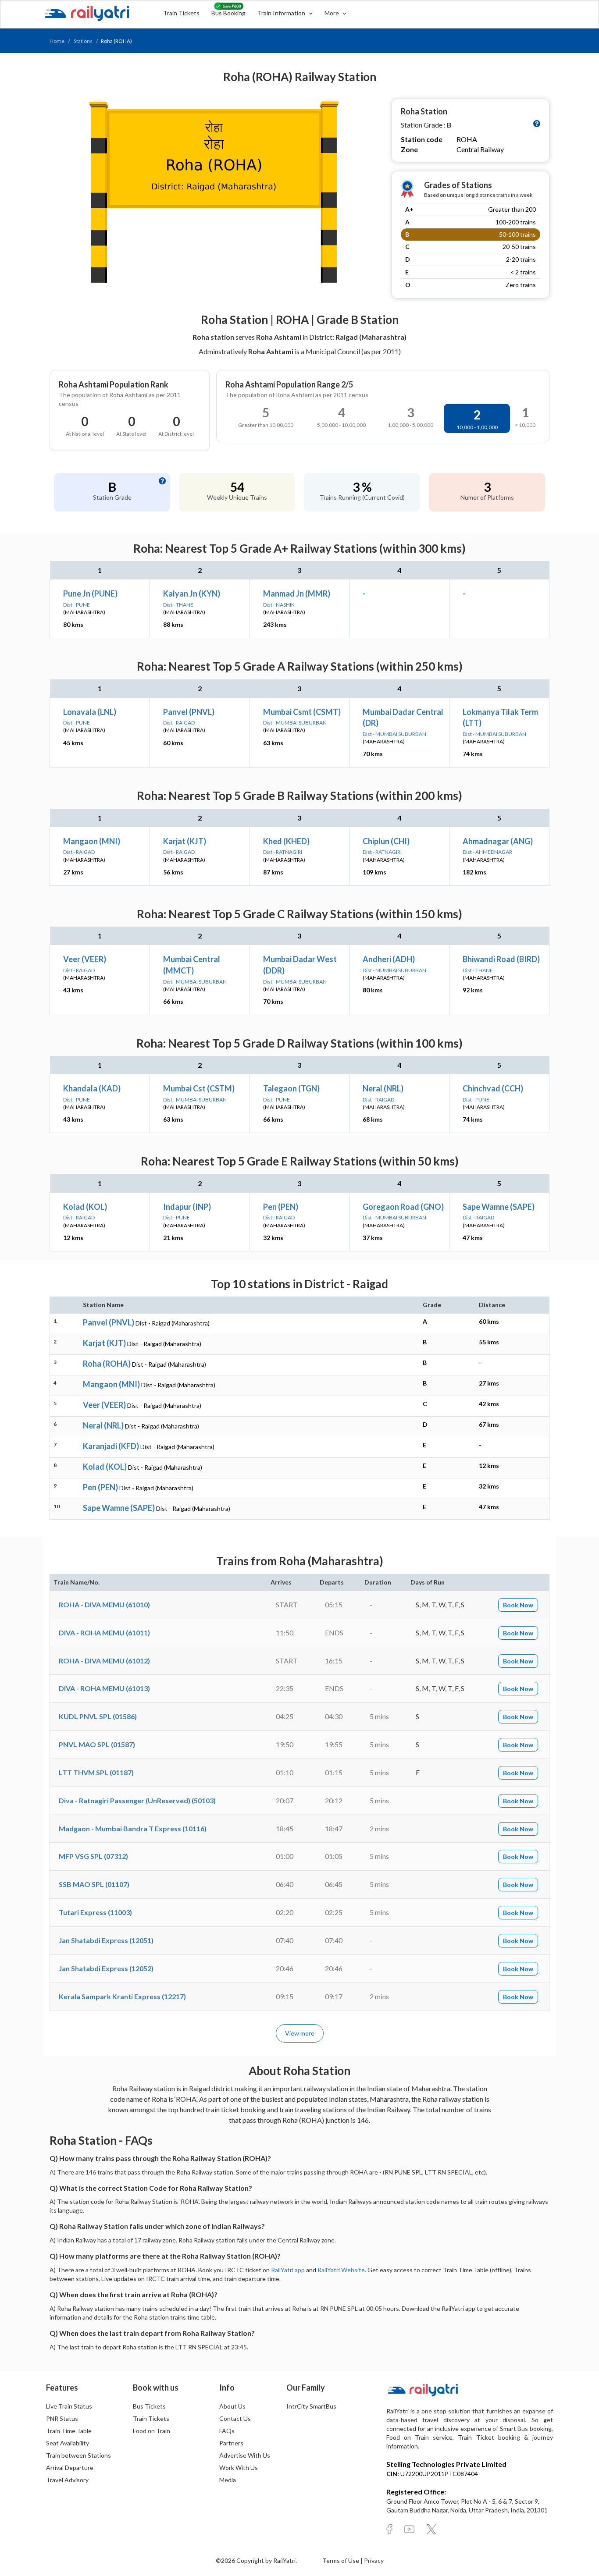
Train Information (282, 13)
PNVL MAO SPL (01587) (97, 1744)
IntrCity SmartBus (311, 2406)
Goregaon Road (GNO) (403, 1207)
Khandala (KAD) (92, 1088)
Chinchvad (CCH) (493, 1088)
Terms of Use (341, 2560)
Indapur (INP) (187, 1207)
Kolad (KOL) (85, 1207)
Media (228, 2480)
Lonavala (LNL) (90, 712)
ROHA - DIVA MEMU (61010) (104, 1604)
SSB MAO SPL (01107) (94, 1884)
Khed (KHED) (286, 841)
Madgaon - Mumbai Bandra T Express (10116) (133, 1828)
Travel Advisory (67, 2480)
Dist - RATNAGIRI (283, 852)
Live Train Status (69, 2406)
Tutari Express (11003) (95, 1912)
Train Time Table (69, 2431)
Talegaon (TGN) (291, 1088)
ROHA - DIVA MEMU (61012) (104, 1661)
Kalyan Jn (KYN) (192, 593)
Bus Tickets (149, 2406)
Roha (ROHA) (107, 1364)
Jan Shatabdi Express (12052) (106, 1968)
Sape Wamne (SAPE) (499, 1207)
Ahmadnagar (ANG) (498, 841)
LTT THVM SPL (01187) (96, 1772)
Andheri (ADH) (389, 959)
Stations (83, 41)
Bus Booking (228, 13)
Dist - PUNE (77, 605)
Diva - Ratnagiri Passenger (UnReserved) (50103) (137, 1800)
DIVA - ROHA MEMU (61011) (104, 1633)
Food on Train (152, 2431)
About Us (232, 2406)
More (332, 13)
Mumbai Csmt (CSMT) (302, 712)
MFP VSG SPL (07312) (93, 1856)
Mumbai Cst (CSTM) (199, 1088)
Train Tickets (181, 13)
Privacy (374, 2560)
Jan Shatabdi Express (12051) (106, 1940)
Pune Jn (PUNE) (90, 593)
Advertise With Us (245, 2455)
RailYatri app (288, 2270)
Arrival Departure (70, 2468)
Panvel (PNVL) (189, 712)
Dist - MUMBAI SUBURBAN (295, 723)
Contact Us (235, 2418)
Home (57, 41)
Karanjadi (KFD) (111, 1446)
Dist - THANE (178, 605)
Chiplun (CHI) (386, 841)
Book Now (518, 1605)
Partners (231, 2443)
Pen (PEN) (281, 1207)
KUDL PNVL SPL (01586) (98, 1716)
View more (300, 2033)
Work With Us (239, 2468)
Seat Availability (68, 2443)
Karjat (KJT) (185, 841)
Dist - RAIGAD (179, 723)
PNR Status (62, 2418)
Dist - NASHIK (279, 605)
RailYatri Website (341, 2270)
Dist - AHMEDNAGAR (487, 852)
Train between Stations (78, 2455)
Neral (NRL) (383, 1088)
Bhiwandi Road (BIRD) (501, 959)
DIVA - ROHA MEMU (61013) (104, 1688)
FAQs (227, 2431)
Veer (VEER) (85, 959)
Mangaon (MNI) (92, 841)
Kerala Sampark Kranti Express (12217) (122, 1996)
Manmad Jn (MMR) (297, 593)
